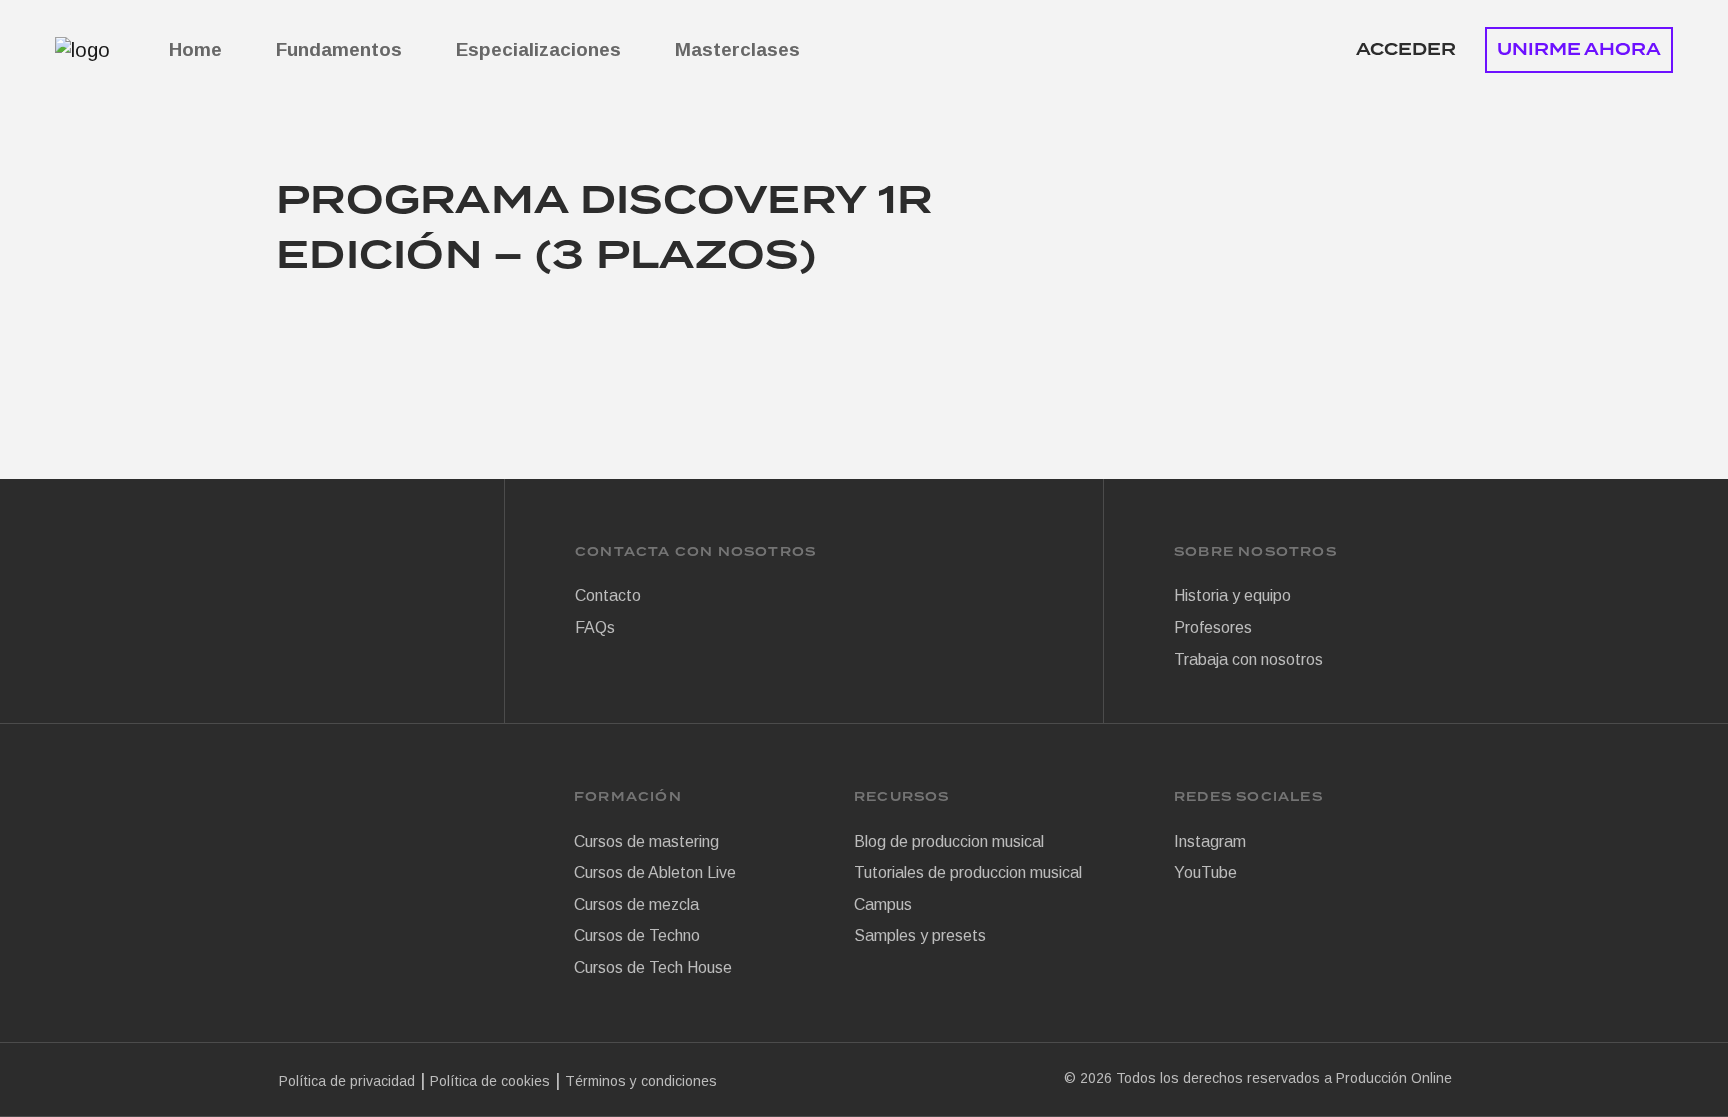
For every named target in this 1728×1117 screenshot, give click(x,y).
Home (195, 49)
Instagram (1210, 841)
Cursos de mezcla (636, 904)
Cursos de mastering (646, 841)
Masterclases (737, 49)
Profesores (1213, 627)
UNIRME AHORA (1579, 49)
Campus (883, 904)
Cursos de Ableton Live (655, 872)
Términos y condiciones (641, 1081)
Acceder (1406, 49)
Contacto (608, 595)
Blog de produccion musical (949, 841)
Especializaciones (538, 49)
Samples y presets (920, 935)
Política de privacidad (347, 1081)
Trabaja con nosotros (1248, 659)
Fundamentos (339, 49)
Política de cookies (490, 1081)
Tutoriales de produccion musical (968, 872)
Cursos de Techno (637, 935)
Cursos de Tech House (653, 967)
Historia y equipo (1232, 595)
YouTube (1205, 872)
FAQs (595, 627)
